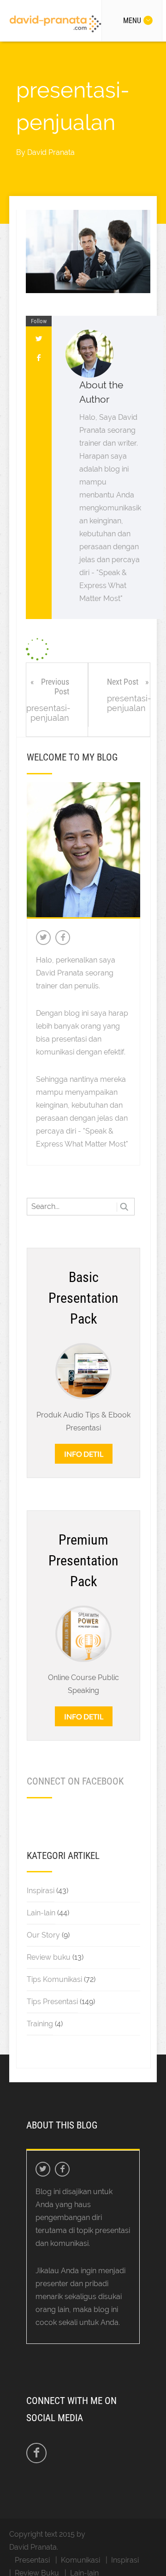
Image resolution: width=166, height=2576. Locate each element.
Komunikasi (80, 2560)
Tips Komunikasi (54, 1979)
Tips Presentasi (52, 2002)
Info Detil (84, 1454)
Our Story (43, 1935)
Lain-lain (41, 1913)
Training (40, 2024)
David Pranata (51, 152)
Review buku (49, 1957)
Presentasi (32, 2560)
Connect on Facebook (75, 1781)
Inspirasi (41, 1891)
